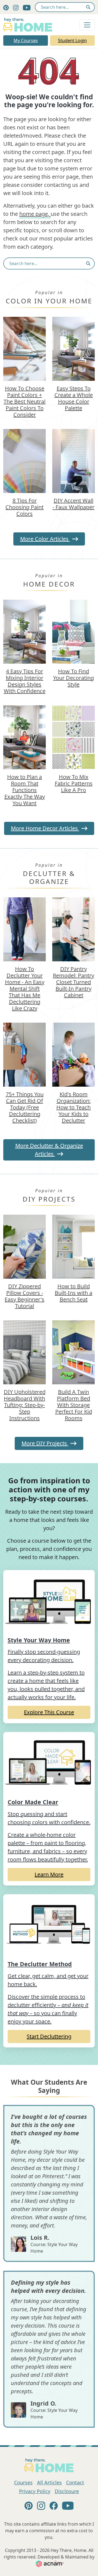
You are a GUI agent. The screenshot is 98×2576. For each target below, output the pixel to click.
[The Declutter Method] (49, 1925)
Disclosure (67, 2491)
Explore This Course (49, 1712)
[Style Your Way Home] (49, 1601)
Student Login (72, 40)
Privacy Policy (35, 2491)
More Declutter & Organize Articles (49, 1150)
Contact (75, 2482)
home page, (35, 214)
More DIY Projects (45, 1443)
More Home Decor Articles (45, 828)
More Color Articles (45, 539)
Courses (23, 2482)
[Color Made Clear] (49, 1763)
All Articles (49, 2482)
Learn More (49, 1874)
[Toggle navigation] (87, 25)
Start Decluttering (49, 2036)
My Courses (26, 40)
